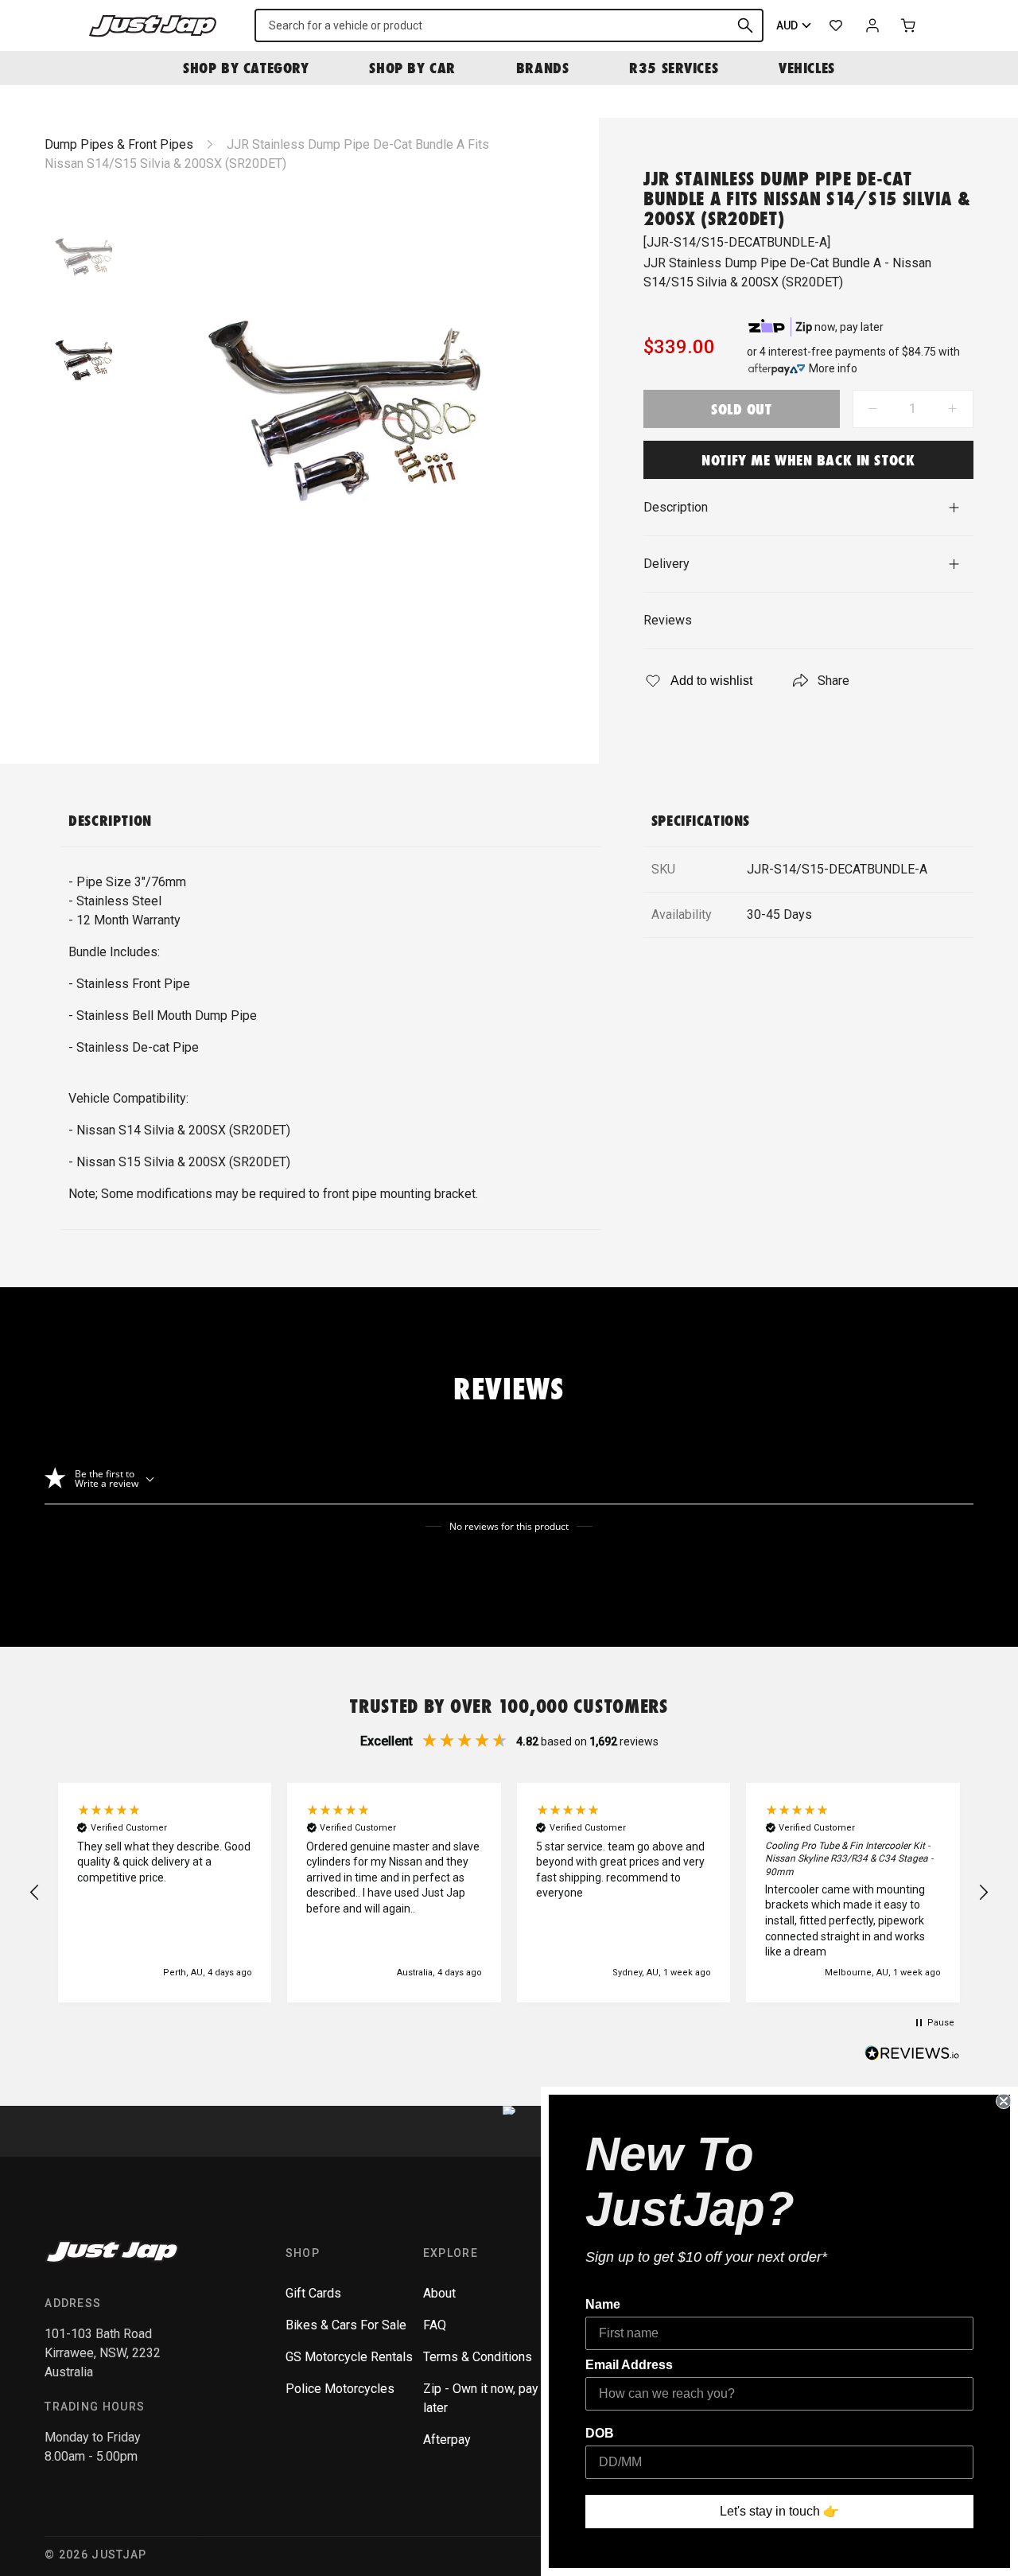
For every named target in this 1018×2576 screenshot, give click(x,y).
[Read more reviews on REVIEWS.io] (912, 2055)
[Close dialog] (1004, 2101)
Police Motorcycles (340, 2389)
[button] (35, 1893)
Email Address (629, 2365)
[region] (509, 1893)
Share (833, 681)
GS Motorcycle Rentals (349, 2357)
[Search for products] (745, 25)
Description (676, 507)
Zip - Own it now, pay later (481, 2398)
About (439, 2293)
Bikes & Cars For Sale (346, 2325)
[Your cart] (909, 25)
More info (833, 368)
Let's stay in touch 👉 (779, 2511)
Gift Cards (313, 2293)
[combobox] (509, 25)
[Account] (872, 25)
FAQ (435, 2325)
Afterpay (447, 2440)
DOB (600, 2433)
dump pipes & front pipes (119, 144)
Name (603, 2304)
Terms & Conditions (478, 2357)
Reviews (668, 620)
